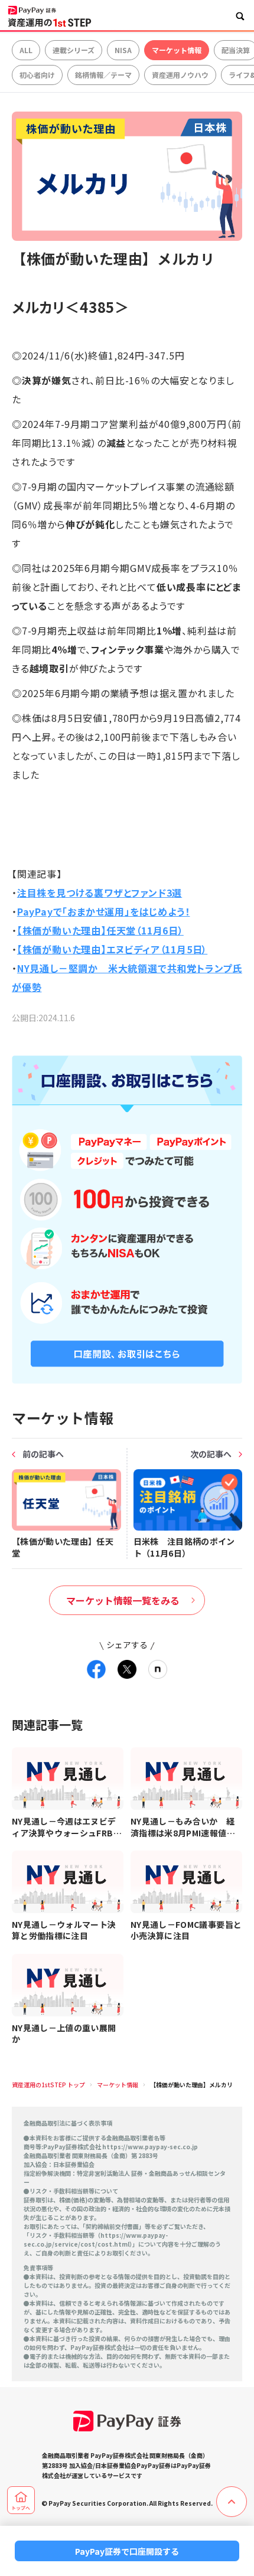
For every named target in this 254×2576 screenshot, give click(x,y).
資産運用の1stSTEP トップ (48, 2085)
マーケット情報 (177, 50)
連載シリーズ (74, 50)
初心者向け (37, 75)
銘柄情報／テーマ (103, 75)
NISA (123, 50)
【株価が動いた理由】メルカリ (191, 2085)
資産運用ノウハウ (180, 75)
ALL (26, 50)
